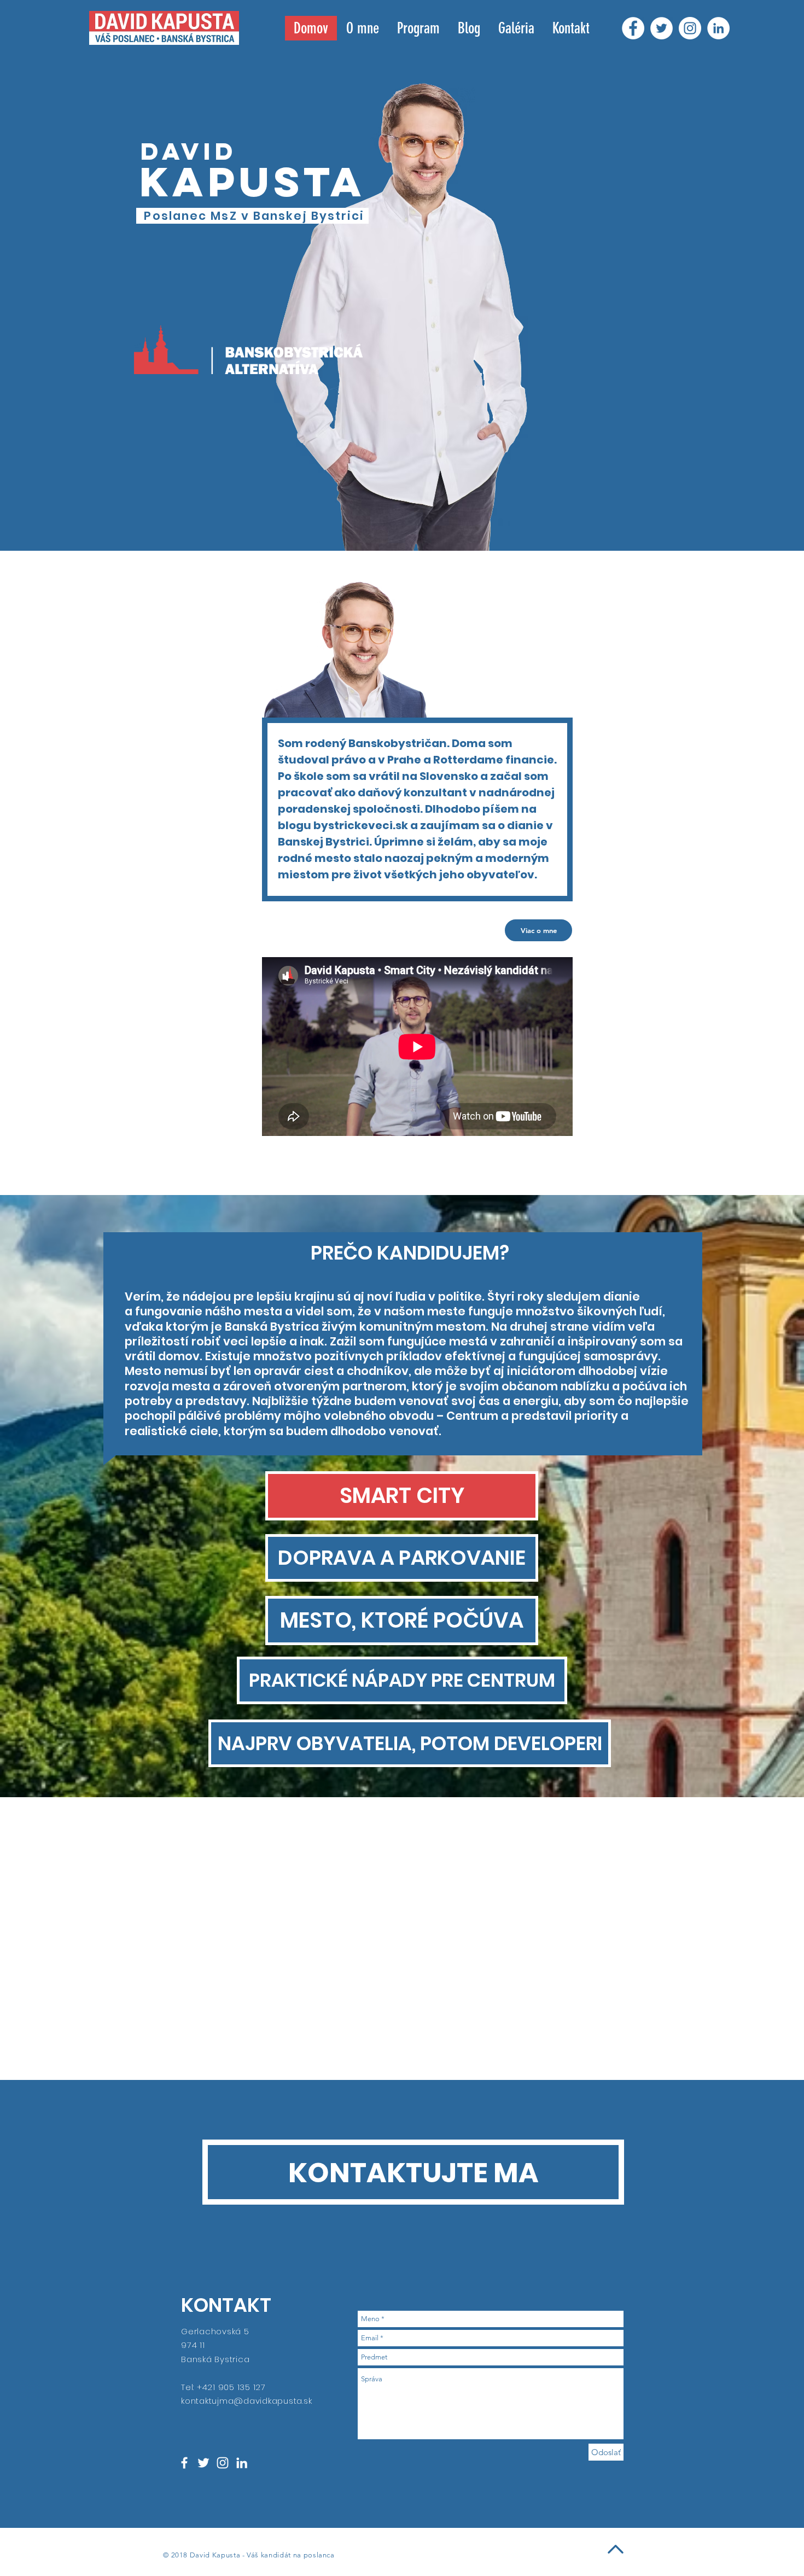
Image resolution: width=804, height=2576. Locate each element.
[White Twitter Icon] (203, 2463)
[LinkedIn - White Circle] (718, 28)
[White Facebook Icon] (184, 2463)
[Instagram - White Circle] (690, 28)
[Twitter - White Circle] (662, 28)
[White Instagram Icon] (223, 2463)
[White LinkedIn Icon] (242, 2463)
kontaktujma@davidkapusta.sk (246, 2401)
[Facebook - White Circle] (633, 28)
